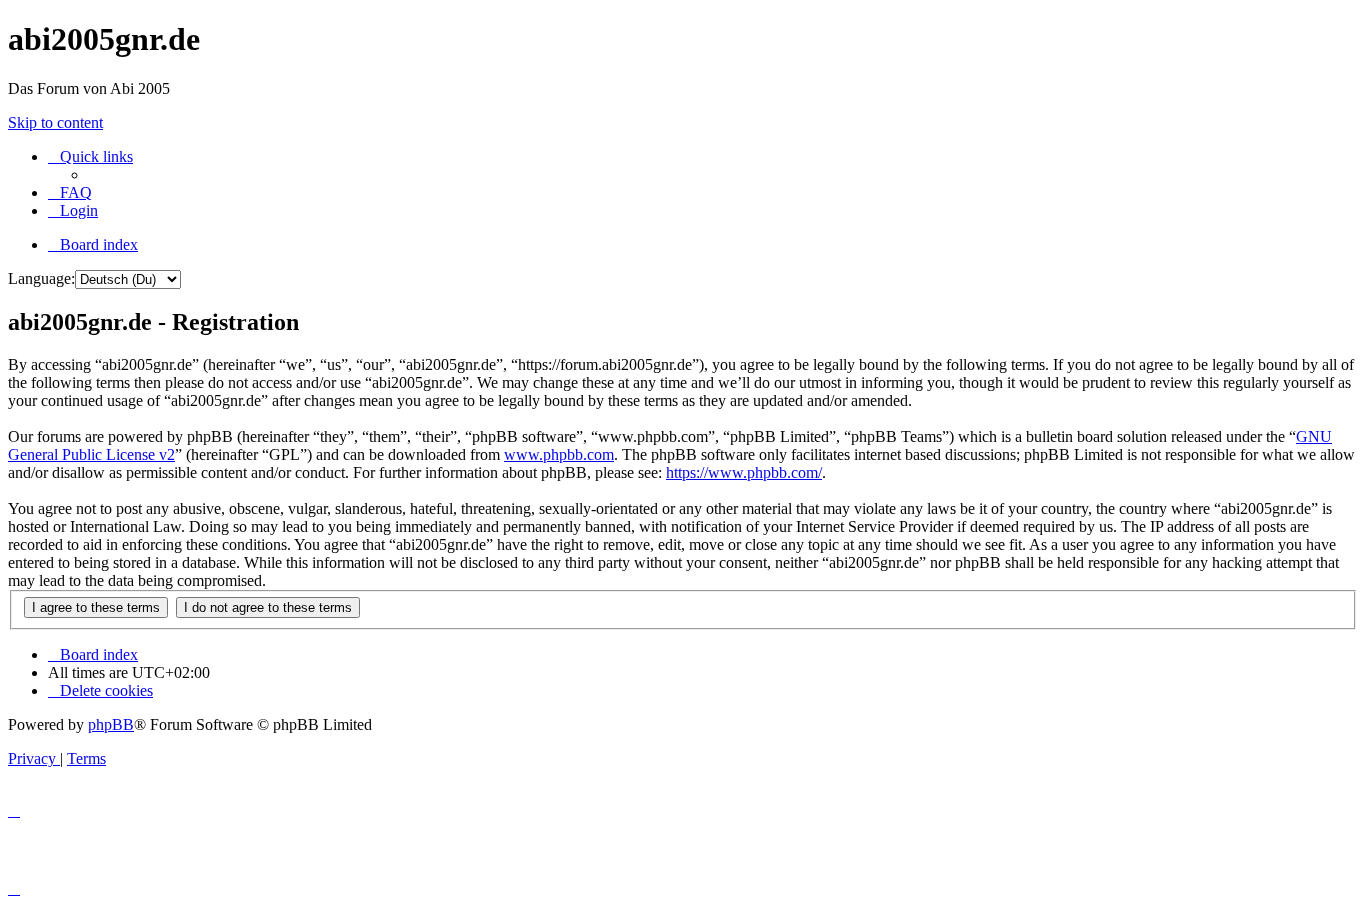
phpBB (111, 724)
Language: (41, 278)
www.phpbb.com (559, 454)
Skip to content (55, 122)
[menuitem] (70, 192)
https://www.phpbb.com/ (744, 472)
